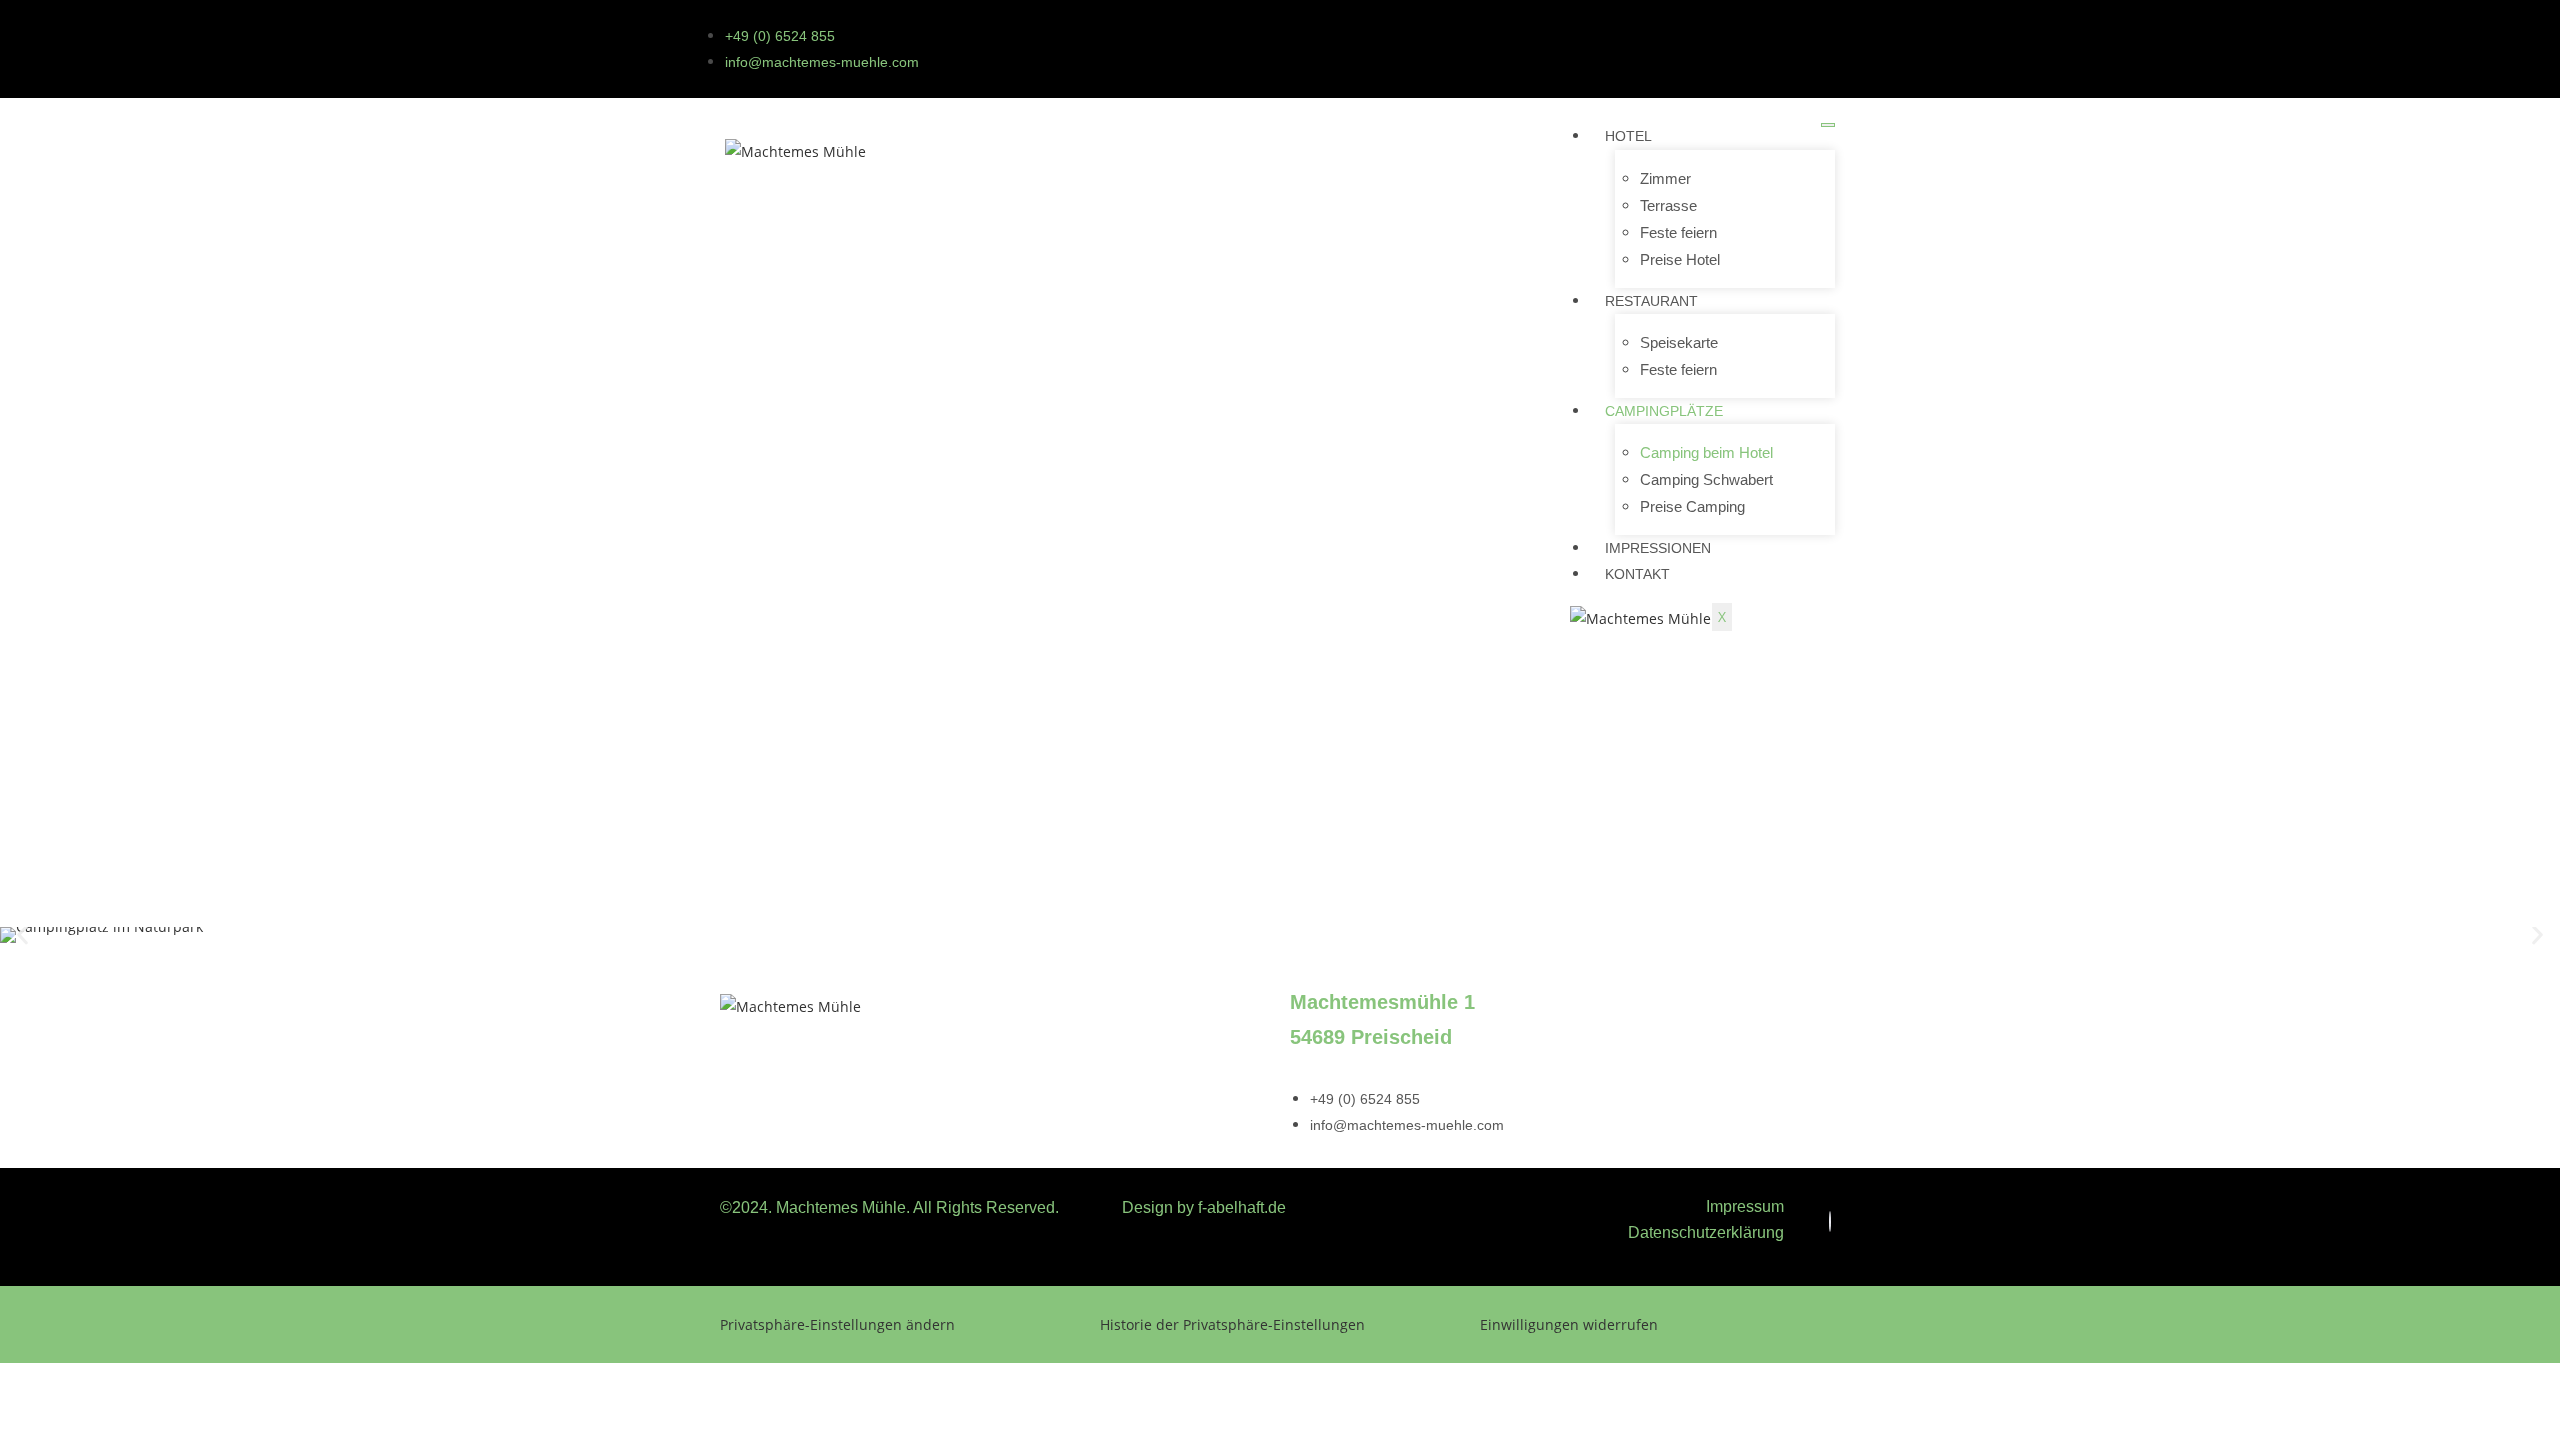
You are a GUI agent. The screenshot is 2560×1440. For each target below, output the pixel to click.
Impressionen (1658, 548)
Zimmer (1665, 178)
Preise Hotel (1680, 259)
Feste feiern (1678, 232)
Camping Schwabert (1706, 479)
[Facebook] (1830, 1221)
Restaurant (1651, 301)
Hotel (1628, 136)
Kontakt (1637, 574)
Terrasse (1668, 205)
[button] (22, 934)
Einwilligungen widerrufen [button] (1569, 1324)
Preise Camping (1692, 506)
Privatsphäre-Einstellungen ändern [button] (837, 1324)
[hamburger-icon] (1828, 125)
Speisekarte (1679, 342)
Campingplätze (1664, 411)
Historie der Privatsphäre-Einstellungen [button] (1232, 1324)
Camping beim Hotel (1706, 452)
